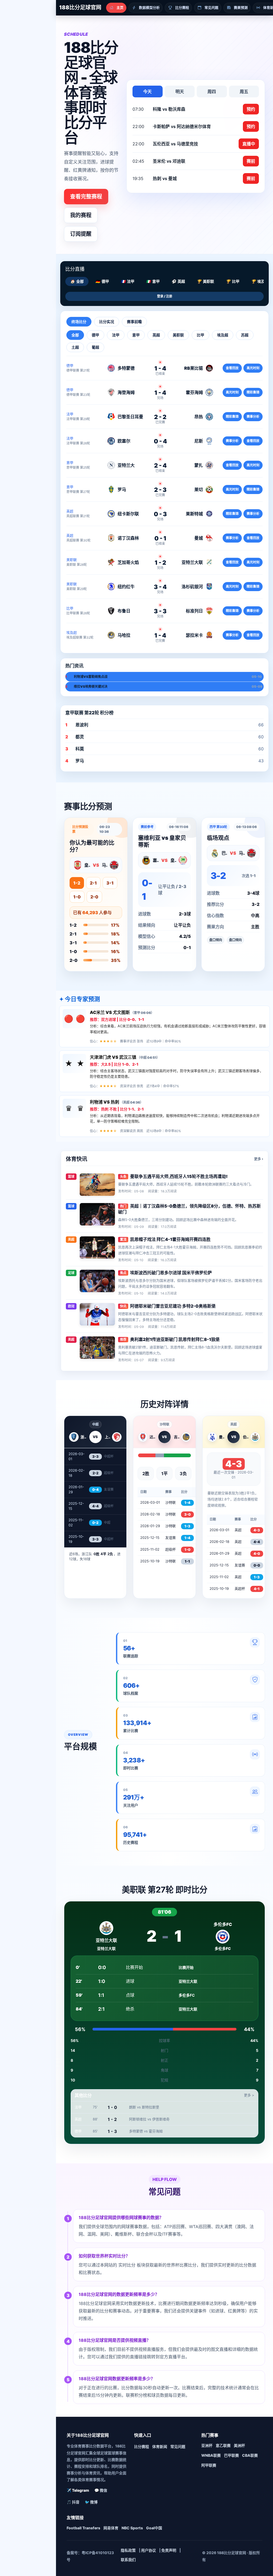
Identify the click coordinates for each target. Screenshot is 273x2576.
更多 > (249, 2095)
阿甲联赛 (209, 2465)
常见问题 (178, 2446)
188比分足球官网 (80, 7)
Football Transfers (83, 2528)
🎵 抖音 (73, 2502)
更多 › (259, 1159)
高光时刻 (253, 368)
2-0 (94, 897)
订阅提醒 (81, 234)
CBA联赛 (250, 2455)
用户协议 (148, 2550)
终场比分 (79, 322)
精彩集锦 (253, 392)
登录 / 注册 (165, 296)
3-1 (110, 883)
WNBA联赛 (211, 2455)
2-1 (93, 883)
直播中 (249, 144)
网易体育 (111, 2528)
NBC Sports (132, 2528)
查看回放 (232, 368)
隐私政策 (128, 2550)
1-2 (77, 883)
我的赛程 (81, 215)
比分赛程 (142, 2446)
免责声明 (169, 2550)
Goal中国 (154, 2528)
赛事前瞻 (134, 322)
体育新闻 (160, 2446)
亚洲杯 (207, 2445)
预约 (251, 109)
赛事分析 (253, 417)
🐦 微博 (91, 2502)
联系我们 (128, 2560)
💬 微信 (101, 2490)
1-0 (77, 897)
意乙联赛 (223, 2445)
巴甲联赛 (231, 2455)
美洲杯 (239, 2445)
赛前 (251, 161)
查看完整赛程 (86, 197)
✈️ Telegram (78, 2490)
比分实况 (107, 322)
